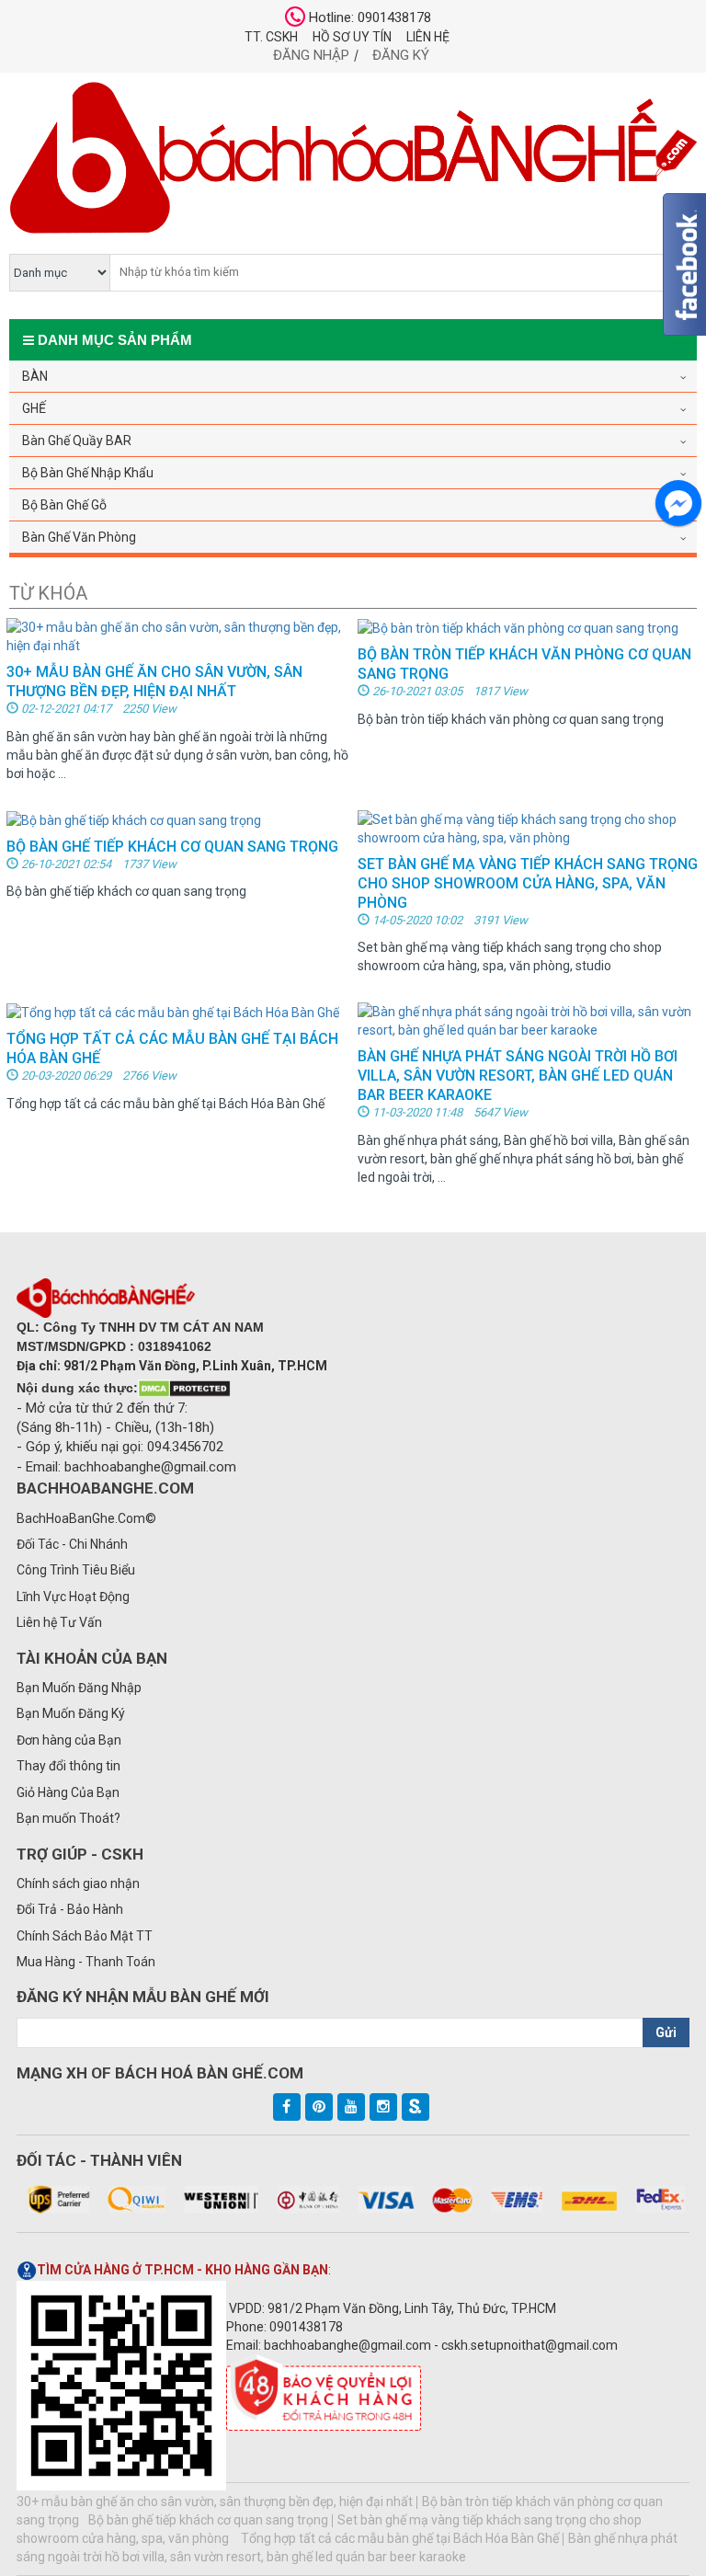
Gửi (666, 2032)
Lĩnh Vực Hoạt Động (73, 1597)
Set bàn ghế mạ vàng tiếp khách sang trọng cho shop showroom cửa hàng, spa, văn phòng (528, 883)
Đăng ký (401, 55)
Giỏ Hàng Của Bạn (68, 1792)
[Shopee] (416, 2107)
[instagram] (383, 2107)
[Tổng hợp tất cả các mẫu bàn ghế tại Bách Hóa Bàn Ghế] (173, 1012)
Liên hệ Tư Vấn (59, 1622)
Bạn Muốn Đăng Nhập (79, 1688)
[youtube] (351, 2107)
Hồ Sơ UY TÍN (352, 37)
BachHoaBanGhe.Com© (86, 1518)
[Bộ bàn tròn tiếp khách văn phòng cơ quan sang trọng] (518, 627)
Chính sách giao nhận (78, 1883)
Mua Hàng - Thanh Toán (86, 1962)
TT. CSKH (271, 37)
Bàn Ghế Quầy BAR (77, 441)
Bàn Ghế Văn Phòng (79, 537)
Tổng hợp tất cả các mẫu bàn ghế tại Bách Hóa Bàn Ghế (400, 2538)
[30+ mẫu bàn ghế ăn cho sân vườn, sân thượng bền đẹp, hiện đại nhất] (177, 635)
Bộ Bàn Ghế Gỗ (64, 505)
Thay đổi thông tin (68, 1766)
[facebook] (287, 2107)
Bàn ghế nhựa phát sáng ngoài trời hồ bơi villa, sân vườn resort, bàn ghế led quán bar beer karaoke (518, 1076)
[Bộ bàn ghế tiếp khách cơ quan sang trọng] (134, 819)
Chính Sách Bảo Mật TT (85, 1936)
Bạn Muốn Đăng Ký (71, 1713)
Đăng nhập (311, 55)
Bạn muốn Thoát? (68, 1818)
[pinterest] (319, 2107)
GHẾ (34, 408)
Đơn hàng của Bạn (69, 1740)
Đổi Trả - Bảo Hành (70, 1909)
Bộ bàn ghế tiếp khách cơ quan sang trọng (172, 847)
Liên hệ (428, 37)
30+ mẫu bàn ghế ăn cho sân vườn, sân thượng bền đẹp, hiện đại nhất (215, 2502)
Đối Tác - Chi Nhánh (72, 1544)
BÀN (35, 376)
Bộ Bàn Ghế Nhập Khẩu (88, 473)
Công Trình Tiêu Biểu (76, 1570)
